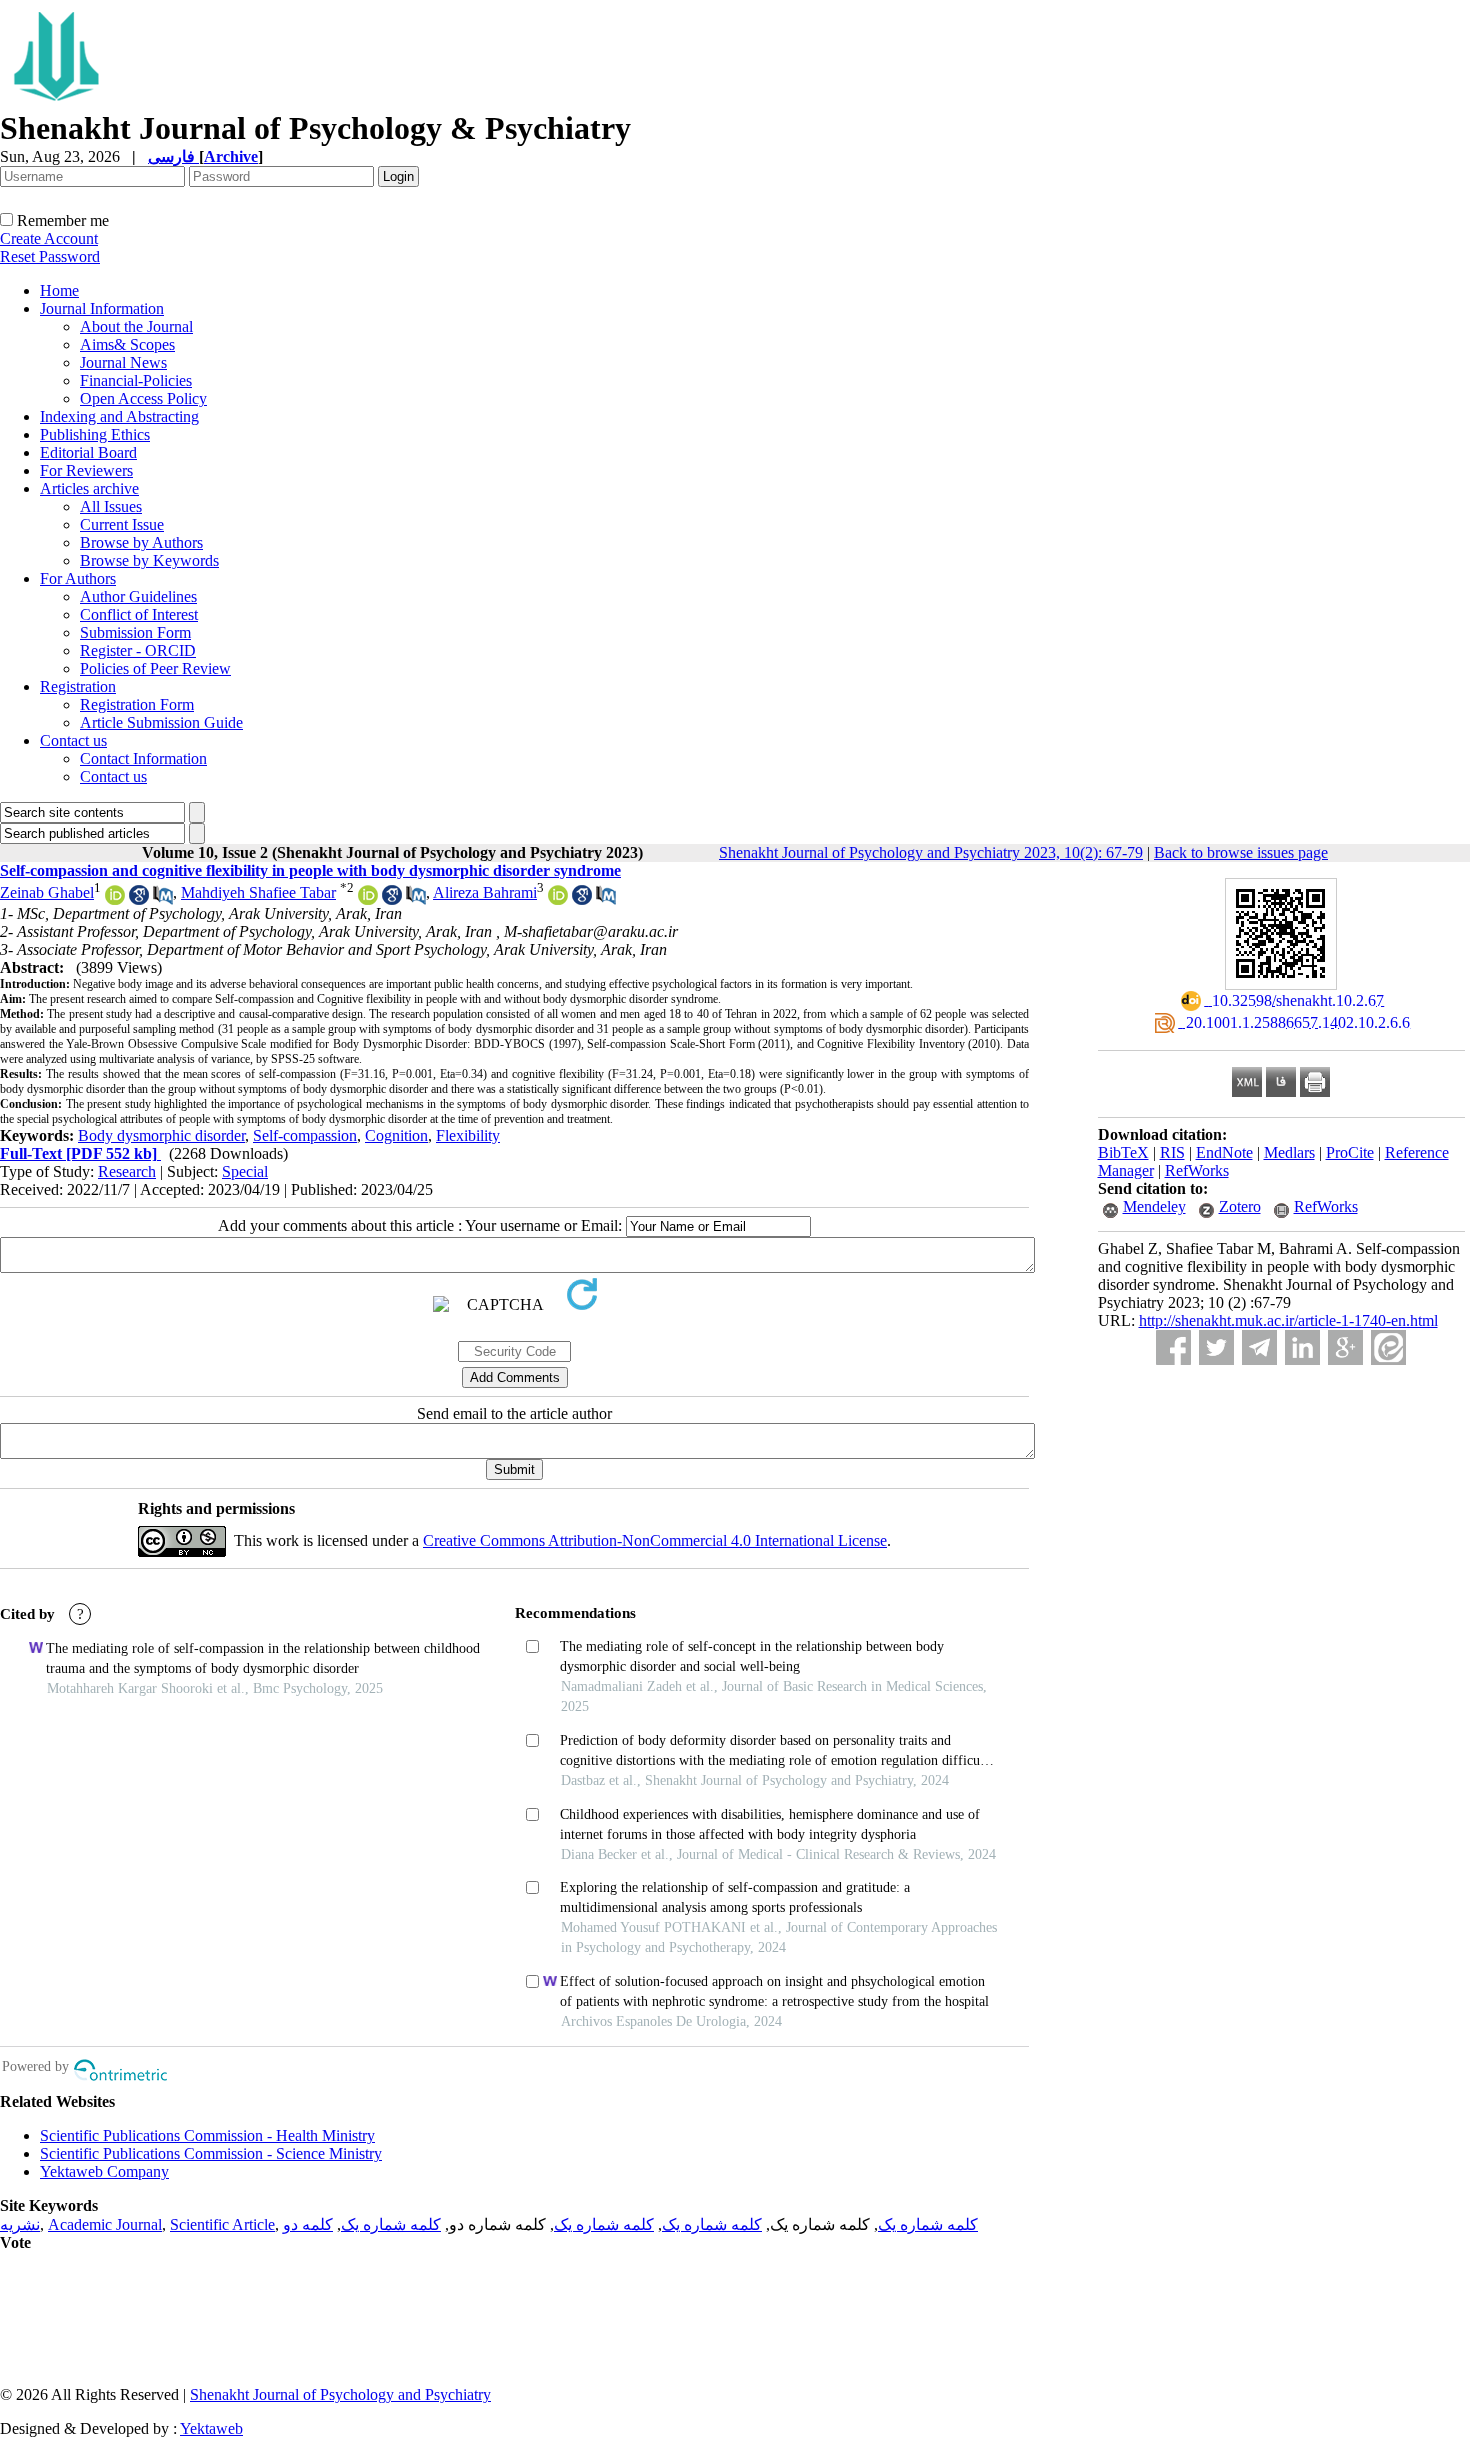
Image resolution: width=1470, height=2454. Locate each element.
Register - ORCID (138, 650)
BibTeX (1123, 1152)
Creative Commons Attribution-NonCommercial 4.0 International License (655, 1540)
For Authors (78, 578)
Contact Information (143, 758)
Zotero (1240, 1206)
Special (245, 1171)
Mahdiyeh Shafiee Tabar (258, 892)
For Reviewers (86, 470)
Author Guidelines (138, 596)
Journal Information (102, 308)
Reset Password (50, 256)
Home (59, 290)
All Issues (111, 506)
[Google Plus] (1345, 1347)
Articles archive (89, 488)
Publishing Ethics (95, 434)
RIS (1172, 1152)
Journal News (123, 362)
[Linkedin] (1302, 1347)
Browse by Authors (141, 542)
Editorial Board (88, 452)
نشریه (20, 2224)
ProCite (1350, 1152)
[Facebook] (1173, 1347)
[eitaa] (1388, 1347)
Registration (78, 686)
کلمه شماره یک (928, 2224)
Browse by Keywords (149, 560)
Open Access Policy (143, 398)
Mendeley (1154, 1206)
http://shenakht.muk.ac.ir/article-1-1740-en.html (1288, 1320)
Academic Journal (105, 2224)
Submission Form (135, 632)
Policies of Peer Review (155, 668)
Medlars (1289, 1152)
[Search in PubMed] (163, 899)
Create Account (49, 238)
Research (127, 1171)
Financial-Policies (136, 380)
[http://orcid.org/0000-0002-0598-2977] (368, 899)
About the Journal (136, 326)
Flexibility (468, 1135)
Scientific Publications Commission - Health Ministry (207, 2135)
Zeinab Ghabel (47, 892)
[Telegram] (1259, 1347)
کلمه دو (308, 2224)
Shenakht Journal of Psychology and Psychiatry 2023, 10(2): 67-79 (931, 852)
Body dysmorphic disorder (161, 1135)
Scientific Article (222, 2224)
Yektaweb (211, 2428)
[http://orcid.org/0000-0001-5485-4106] (115, 899)
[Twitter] (1216, 1347)
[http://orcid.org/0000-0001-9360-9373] (558, 899)
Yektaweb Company (104, 2171)
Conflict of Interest (139, 614)
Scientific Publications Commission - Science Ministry (211, 2153)
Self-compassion (305, 1135)
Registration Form (137, 704)
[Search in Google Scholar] (139, 899)
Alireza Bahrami (485, 892)
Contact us (73, 740)
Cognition (396, 1135)
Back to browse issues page (1241, 852)
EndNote (1224, 1152)
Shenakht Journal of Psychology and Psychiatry (340, 2394)
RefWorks (1197, 1170)
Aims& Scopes (127, 344)
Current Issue (122, 524)
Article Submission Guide (161, 722)
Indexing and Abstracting (119, 416)
